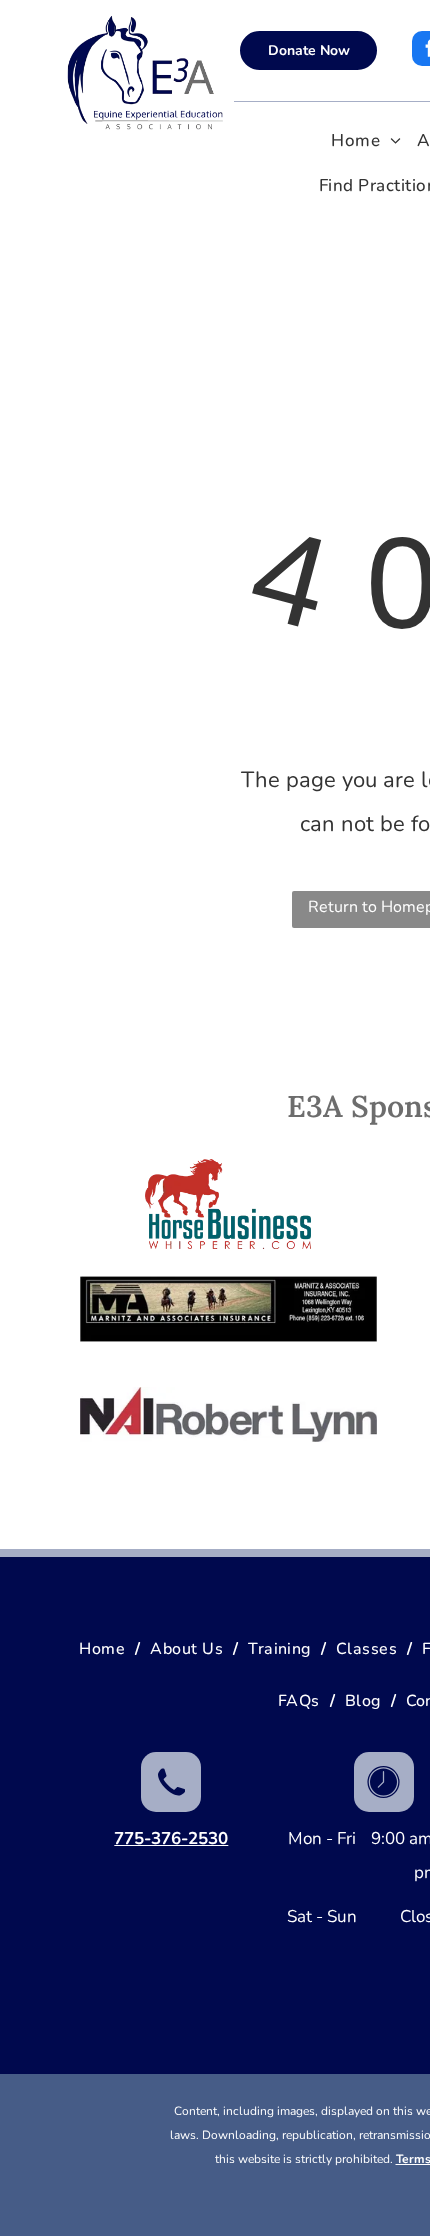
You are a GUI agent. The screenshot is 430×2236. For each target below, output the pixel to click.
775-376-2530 (171, 1838)
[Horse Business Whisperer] (228, 1204)
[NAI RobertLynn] (228, 1414)
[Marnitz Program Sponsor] (228, 1309)
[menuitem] (366, 141)
